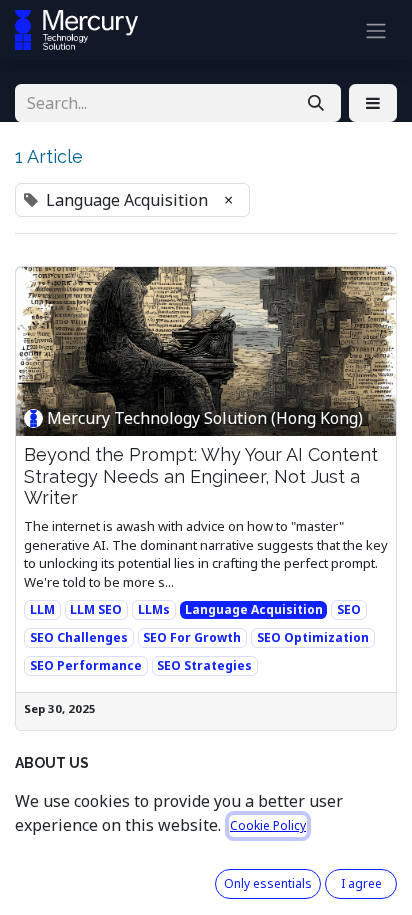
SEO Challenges (79, 637)
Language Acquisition (254, 609)
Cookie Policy (268, 825)
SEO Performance (86, 665)
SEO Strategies (204, 665)
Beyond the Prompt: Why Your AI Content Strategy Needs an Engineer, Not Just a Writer (201, 476)
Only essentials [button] (268, 883)
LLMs (154, 609)
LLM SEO (96, 609)
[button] (373, 103)
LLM (42, 609)
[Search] (316, 103)
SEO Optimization (313, 637)
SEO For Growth (192, 637)
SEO (349, 609)
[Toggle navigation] (376, 30)
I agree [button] (361, 883)
